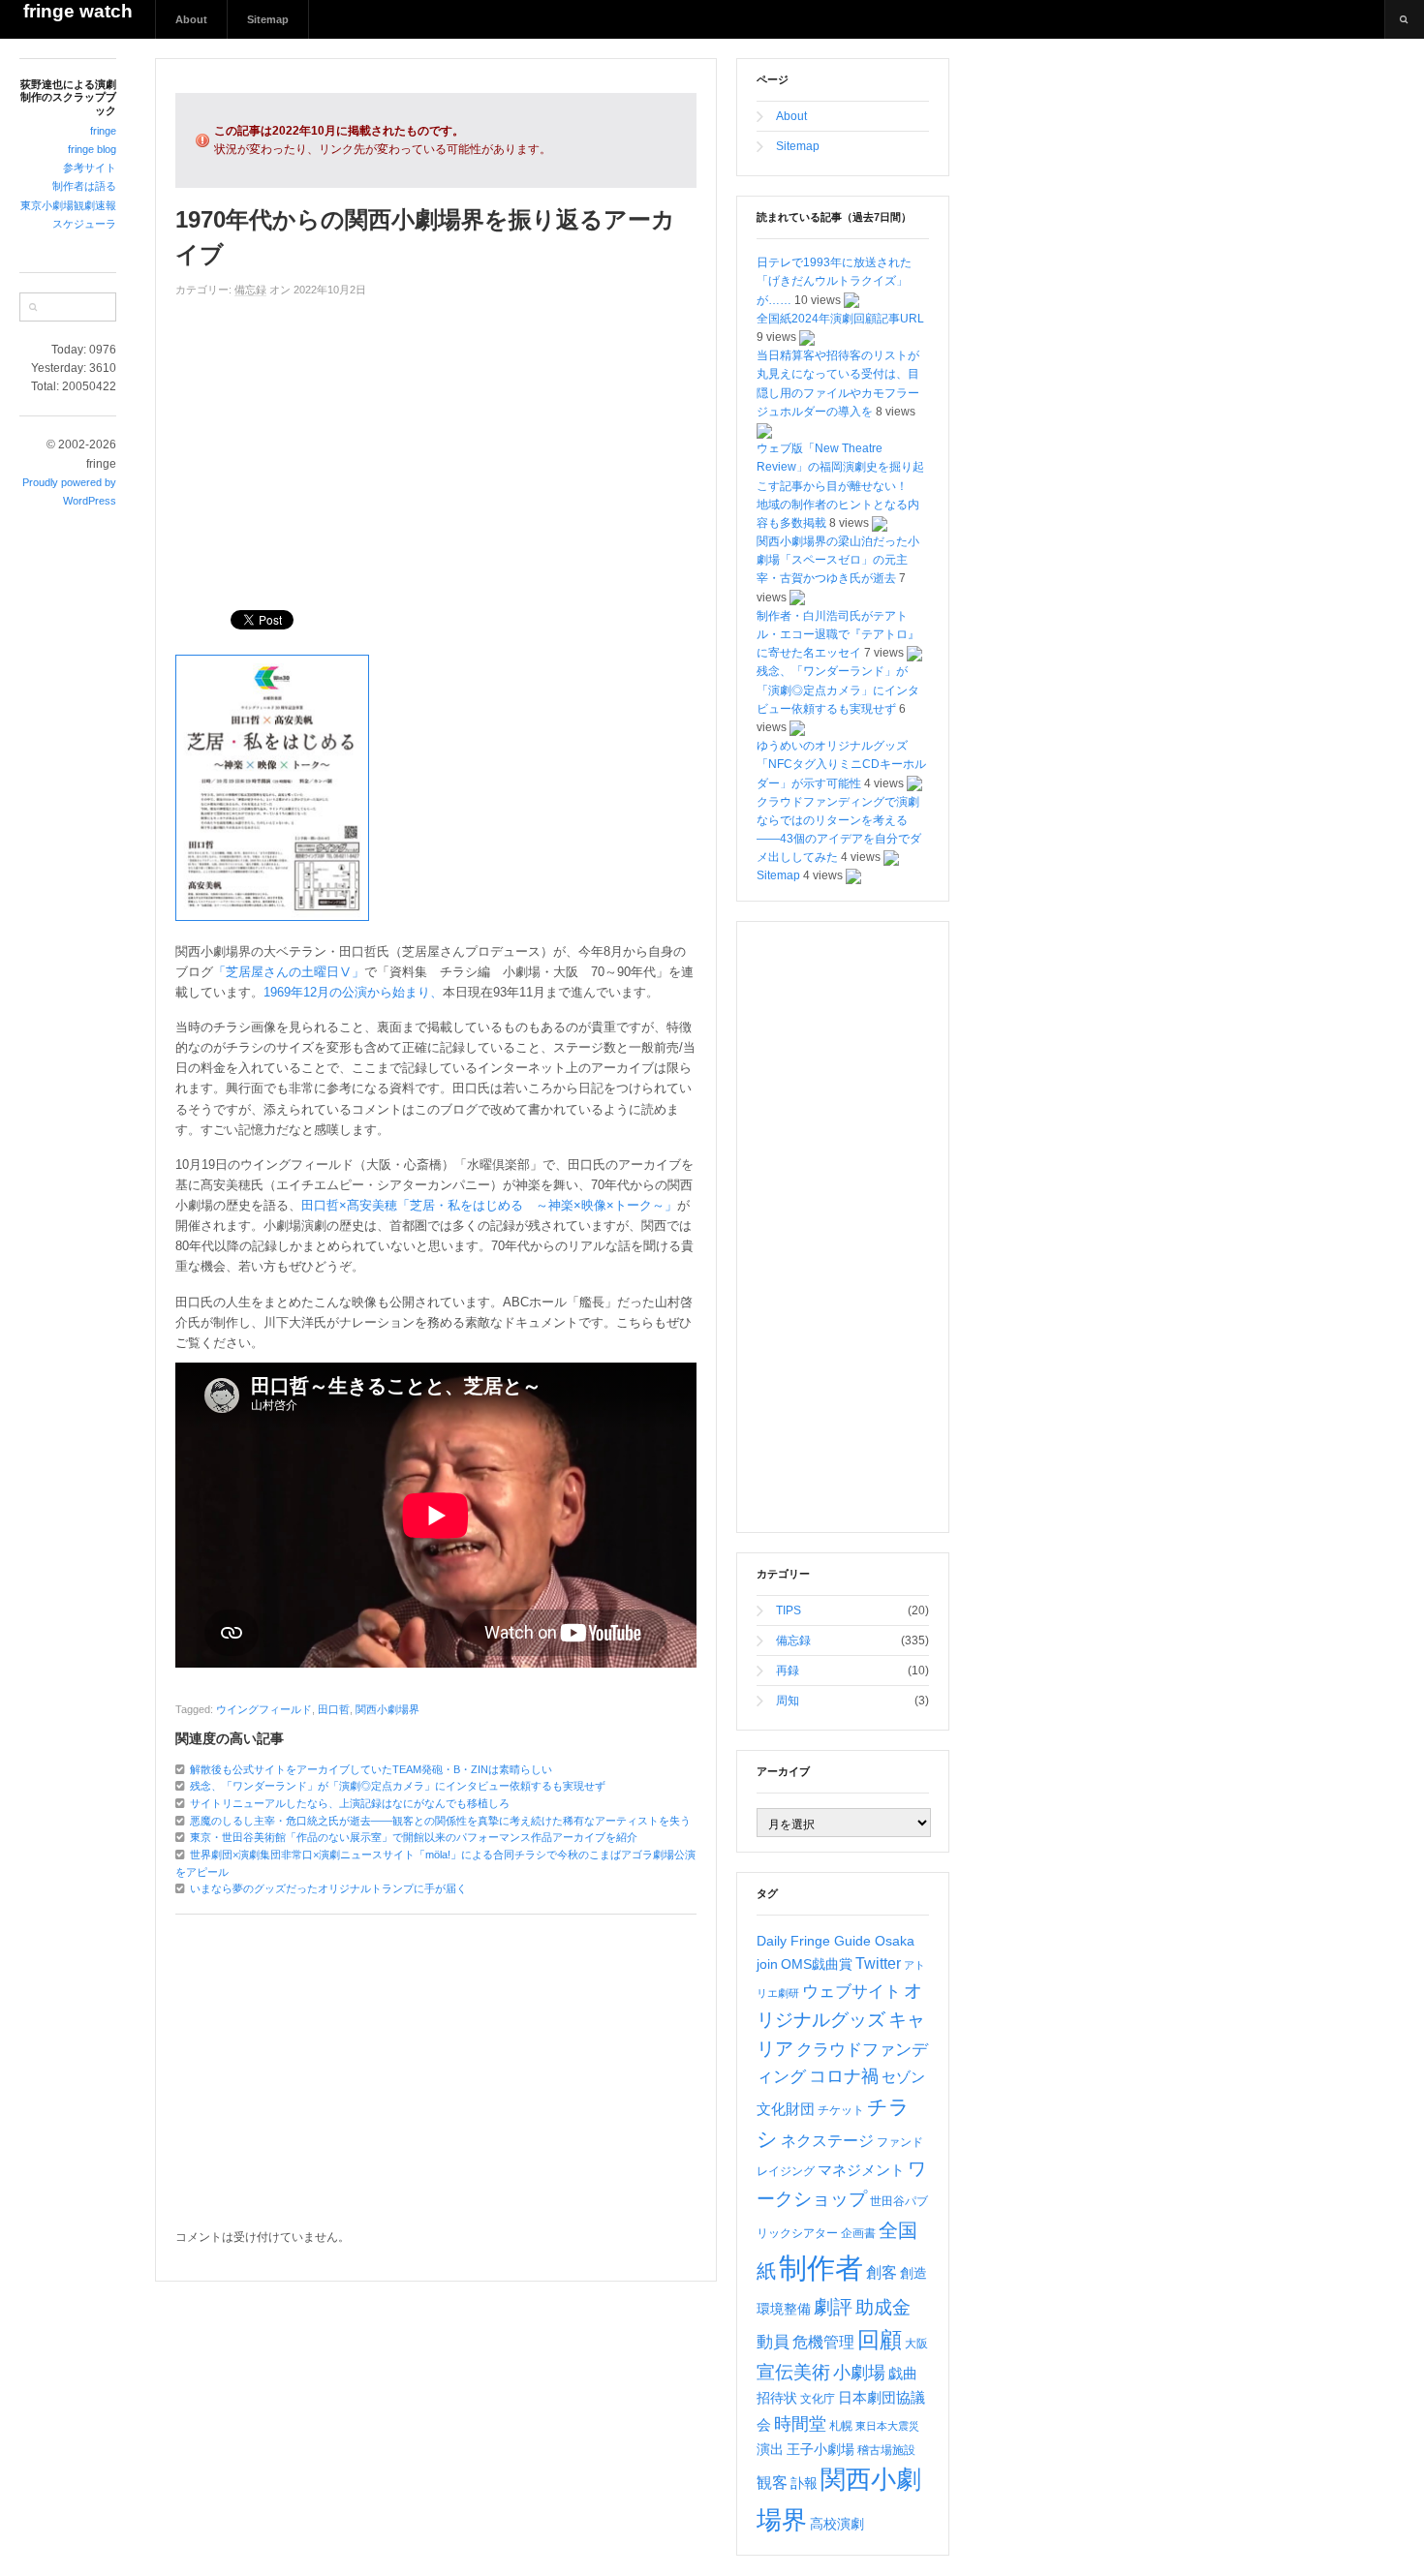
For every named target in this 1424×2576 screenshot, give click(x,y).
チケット (841, 2110)
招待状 (777, 2398)
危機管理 (823, 2342)
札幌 (841, 2426)
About (191, 19)
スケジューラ (84, 224)
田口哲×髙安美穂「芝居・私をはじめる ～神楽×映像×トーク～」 (489, 1205)
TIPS (789, 1610)
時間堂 (800, 2424)
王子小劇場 (820, 2449)
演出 (770, 2449)
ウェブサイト (851, 1992)
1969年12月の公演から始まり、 (353, 992)
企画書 (858, 2233)
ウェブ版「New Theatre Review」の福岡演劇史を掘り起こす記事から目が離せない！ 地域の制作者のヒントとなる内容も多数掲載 (840, 486)
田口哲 (334, 1709)
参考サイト (90, 168)
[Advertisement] (436, 445)
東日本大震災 (887, 2426)
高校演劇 (837, 2524)
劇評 (833, 2307)
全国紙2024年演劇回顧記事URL (840, 319)
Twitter (878, 1963)
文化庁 (818, 2399)
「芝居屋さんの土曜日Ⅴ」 (289, 972)
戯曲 (903, 2374)
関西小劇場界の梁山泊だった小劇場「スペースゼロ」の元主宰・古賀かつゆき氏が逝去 (838, 560)
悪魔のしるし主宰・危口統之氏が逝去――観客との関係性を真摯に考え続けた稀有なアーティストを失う (440, 1821)
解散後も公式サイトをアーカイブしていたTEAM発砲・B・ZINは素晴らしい (371, 1769)
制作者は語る (84, 186)
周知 (788, 1701)
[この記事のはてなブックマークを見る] (851, 300)
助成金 (883, 2307)
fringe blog (92, 149)
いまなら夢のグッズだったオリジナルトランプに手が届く (328, 1888)
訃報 (804, 2483)
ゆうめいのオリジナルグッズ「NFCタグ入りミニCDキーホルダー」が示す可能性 (841, 764)
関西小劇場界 (387, 1709)
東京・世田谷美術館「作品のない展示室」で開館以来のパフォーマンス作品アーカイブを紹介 (414, 1837)
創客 (882, 2272)
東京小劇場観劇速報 (68, 205)
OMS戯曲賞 (817, 1964)
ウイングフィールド (264, 1709)
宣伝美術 (793, 2372)
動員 (773, 2342)
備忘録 (250, 290)
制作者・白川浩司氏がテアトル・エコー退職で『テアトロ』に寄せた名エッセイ (838, 634)
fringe (103, 131)
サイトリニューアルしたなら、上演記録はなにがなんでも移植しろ (350, 1803)
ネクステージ (827, 2141)
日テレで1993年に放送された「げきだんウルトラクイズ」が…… (834, 281)
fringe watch (78, 11)
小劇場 (859, 2373)
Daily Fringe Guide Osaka (836, 1941)
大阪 (916, 2344)
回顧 (880, 2340)
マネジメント (861, 2170)
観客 (772, 2483)
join (767, 1964)
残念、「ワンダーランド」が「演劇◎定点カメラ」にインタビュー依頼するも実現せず (398, 1786)
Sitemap (268, 19)
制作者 (821, 2268)
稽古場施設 (886, 2450)
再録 (788, 1671)
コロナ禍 (844, 2076)
